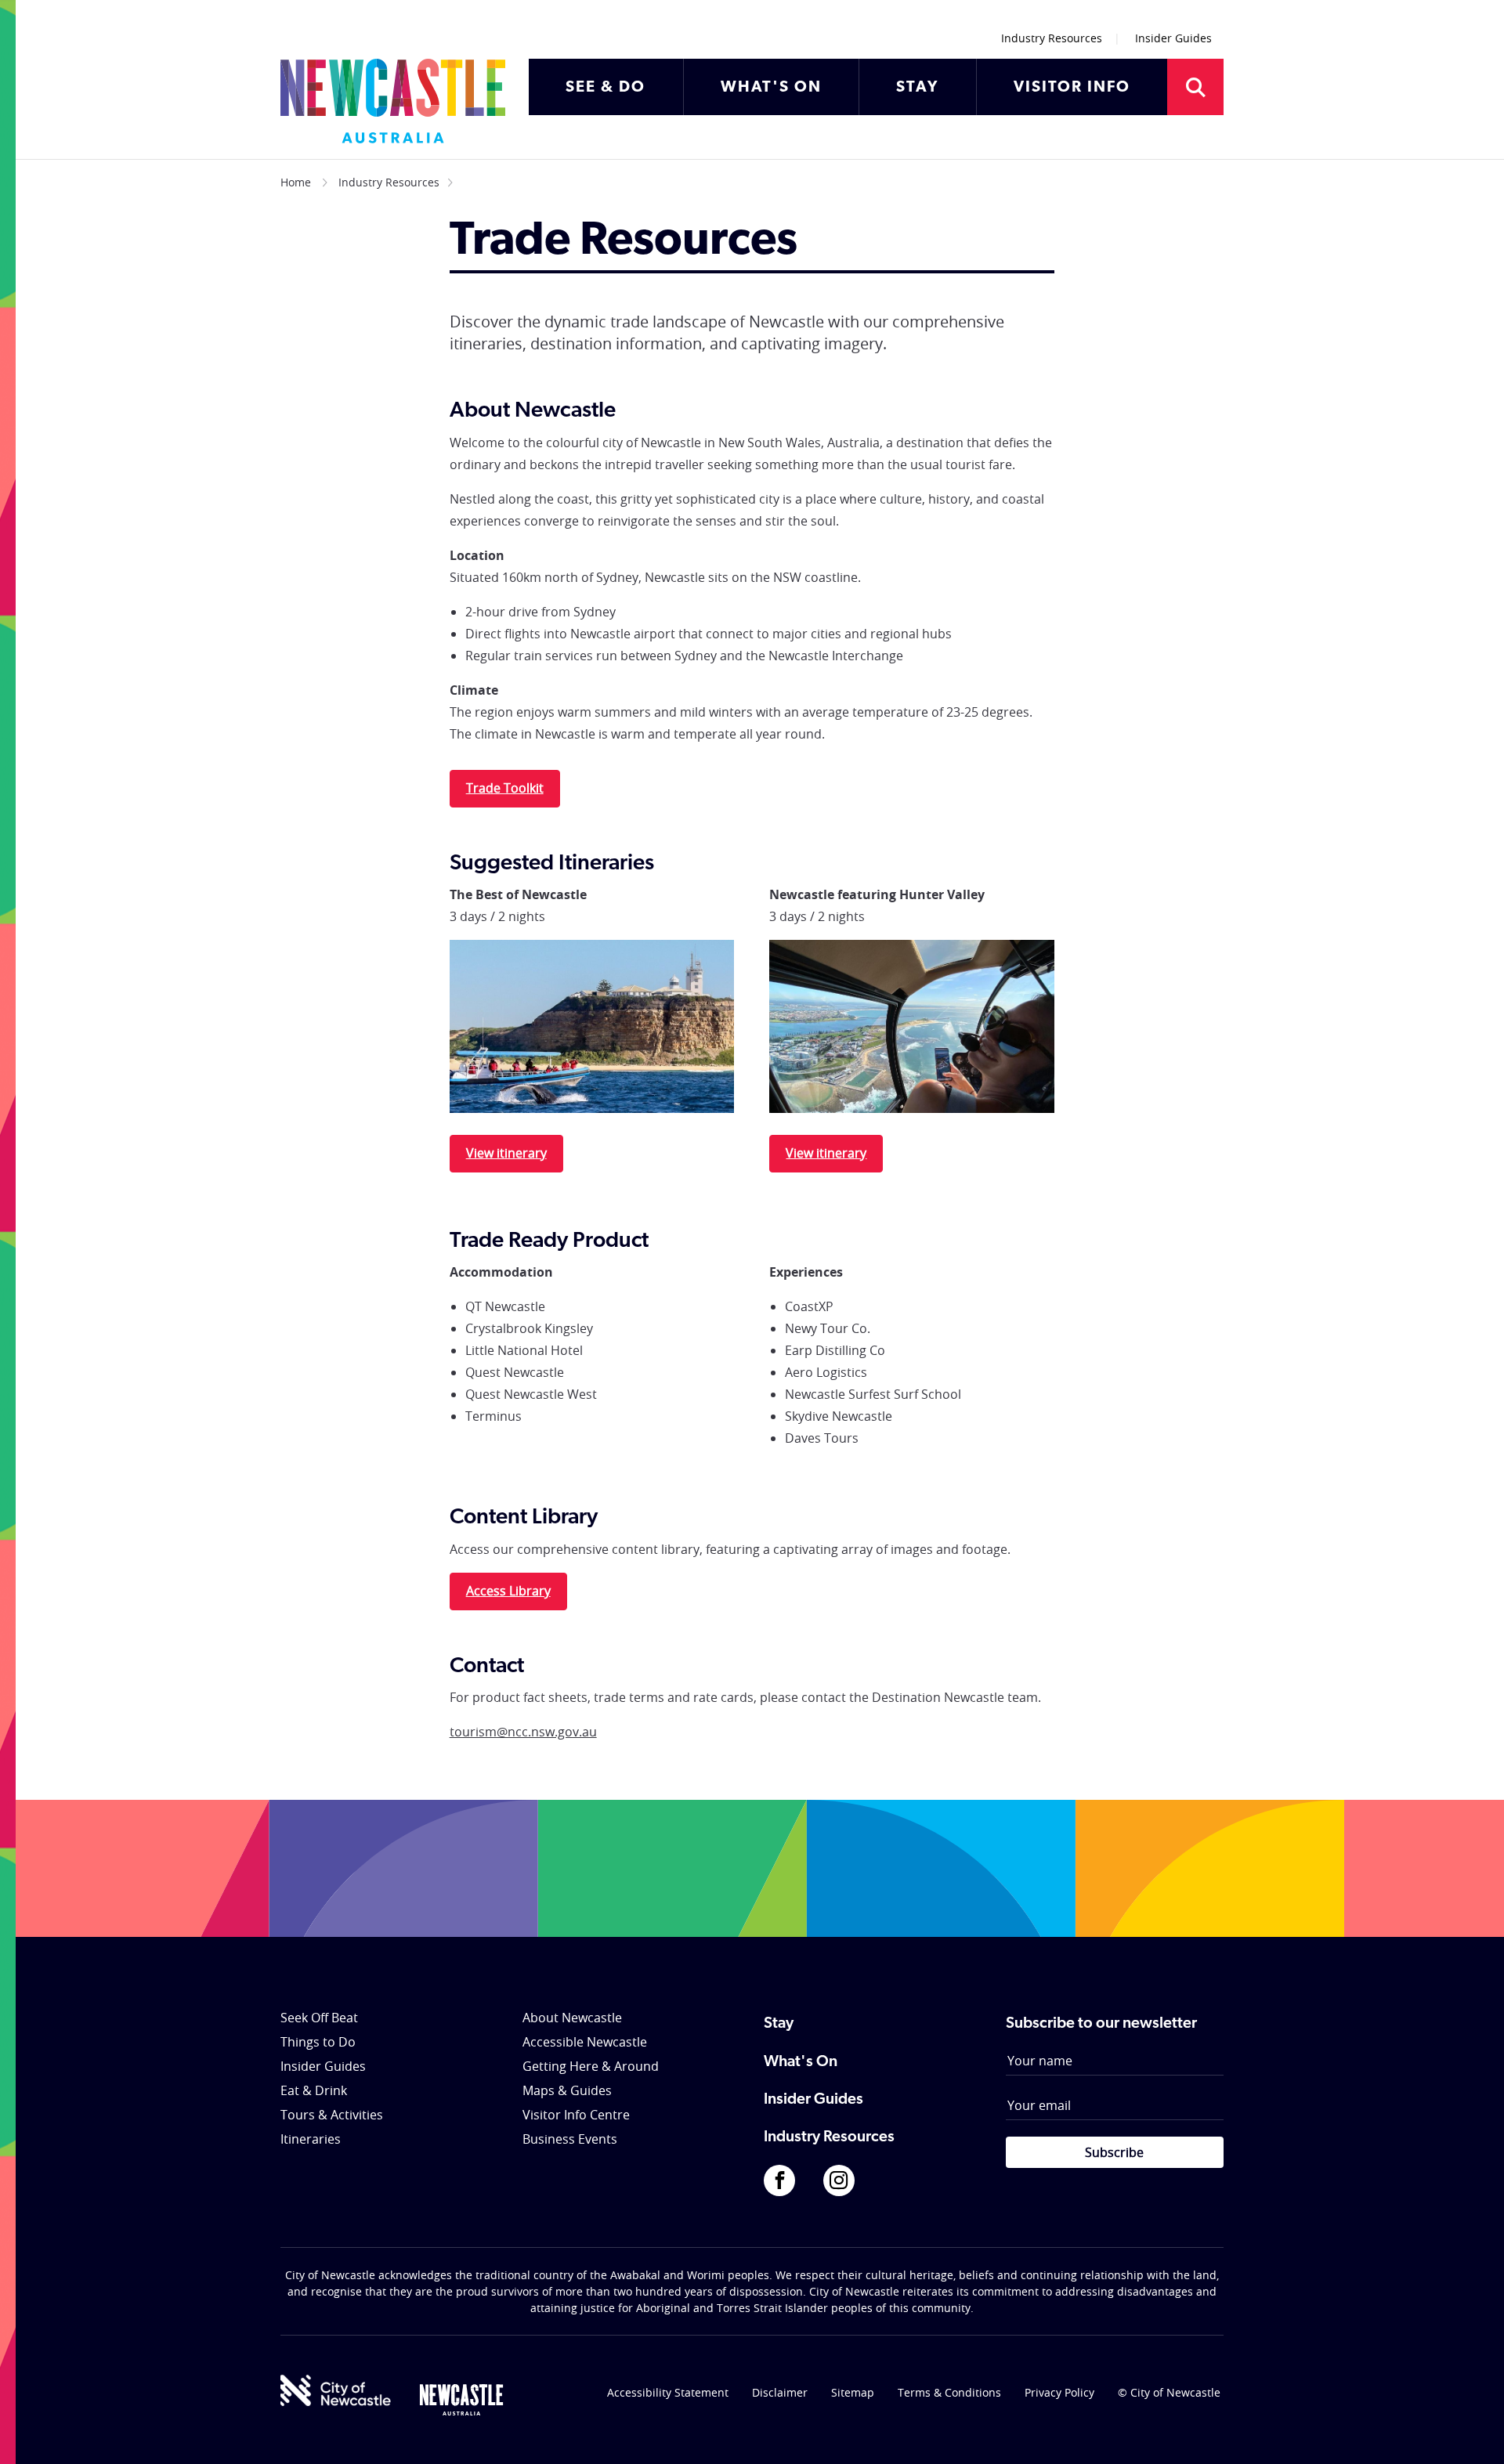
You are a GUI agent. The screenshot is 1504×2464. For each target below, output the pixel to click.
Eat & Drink (314, 2090)
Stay (779, 2024)
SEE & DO (606, 88)
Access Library (508, 1591)
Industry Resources (1052, 38)
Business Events (570, 2139)
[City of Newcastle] (336, 2390)
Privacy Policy (1059, 2392)
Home (296, 182)
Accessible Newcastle (585, 2042)
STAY (917, 88)
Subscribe (1114, 2152)
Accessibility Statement (668, 2392)
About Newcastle (572, 2018)
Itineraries (311, 2139)
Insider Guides (1173, 38)
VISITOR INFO (1072, 88)
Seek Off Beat (319, 2018)
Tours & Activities (332, 2115)
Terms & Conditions (949, 2392)
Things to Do (318, 2042)
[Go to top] (1472, 2433)
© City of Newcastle (1169, 2392)
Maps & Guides (567, 2090)
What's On (801, 2062)
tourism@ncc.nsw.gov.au (523, 1732)
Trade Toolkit (505, 788)
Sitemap (853, 2392)
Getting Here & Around (591, 2066)
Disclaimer (780, 2392)
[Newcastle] (461, 2400)
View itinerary (506, 1153)
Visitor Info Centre (576, 2115)
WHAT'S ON (771, 88)
